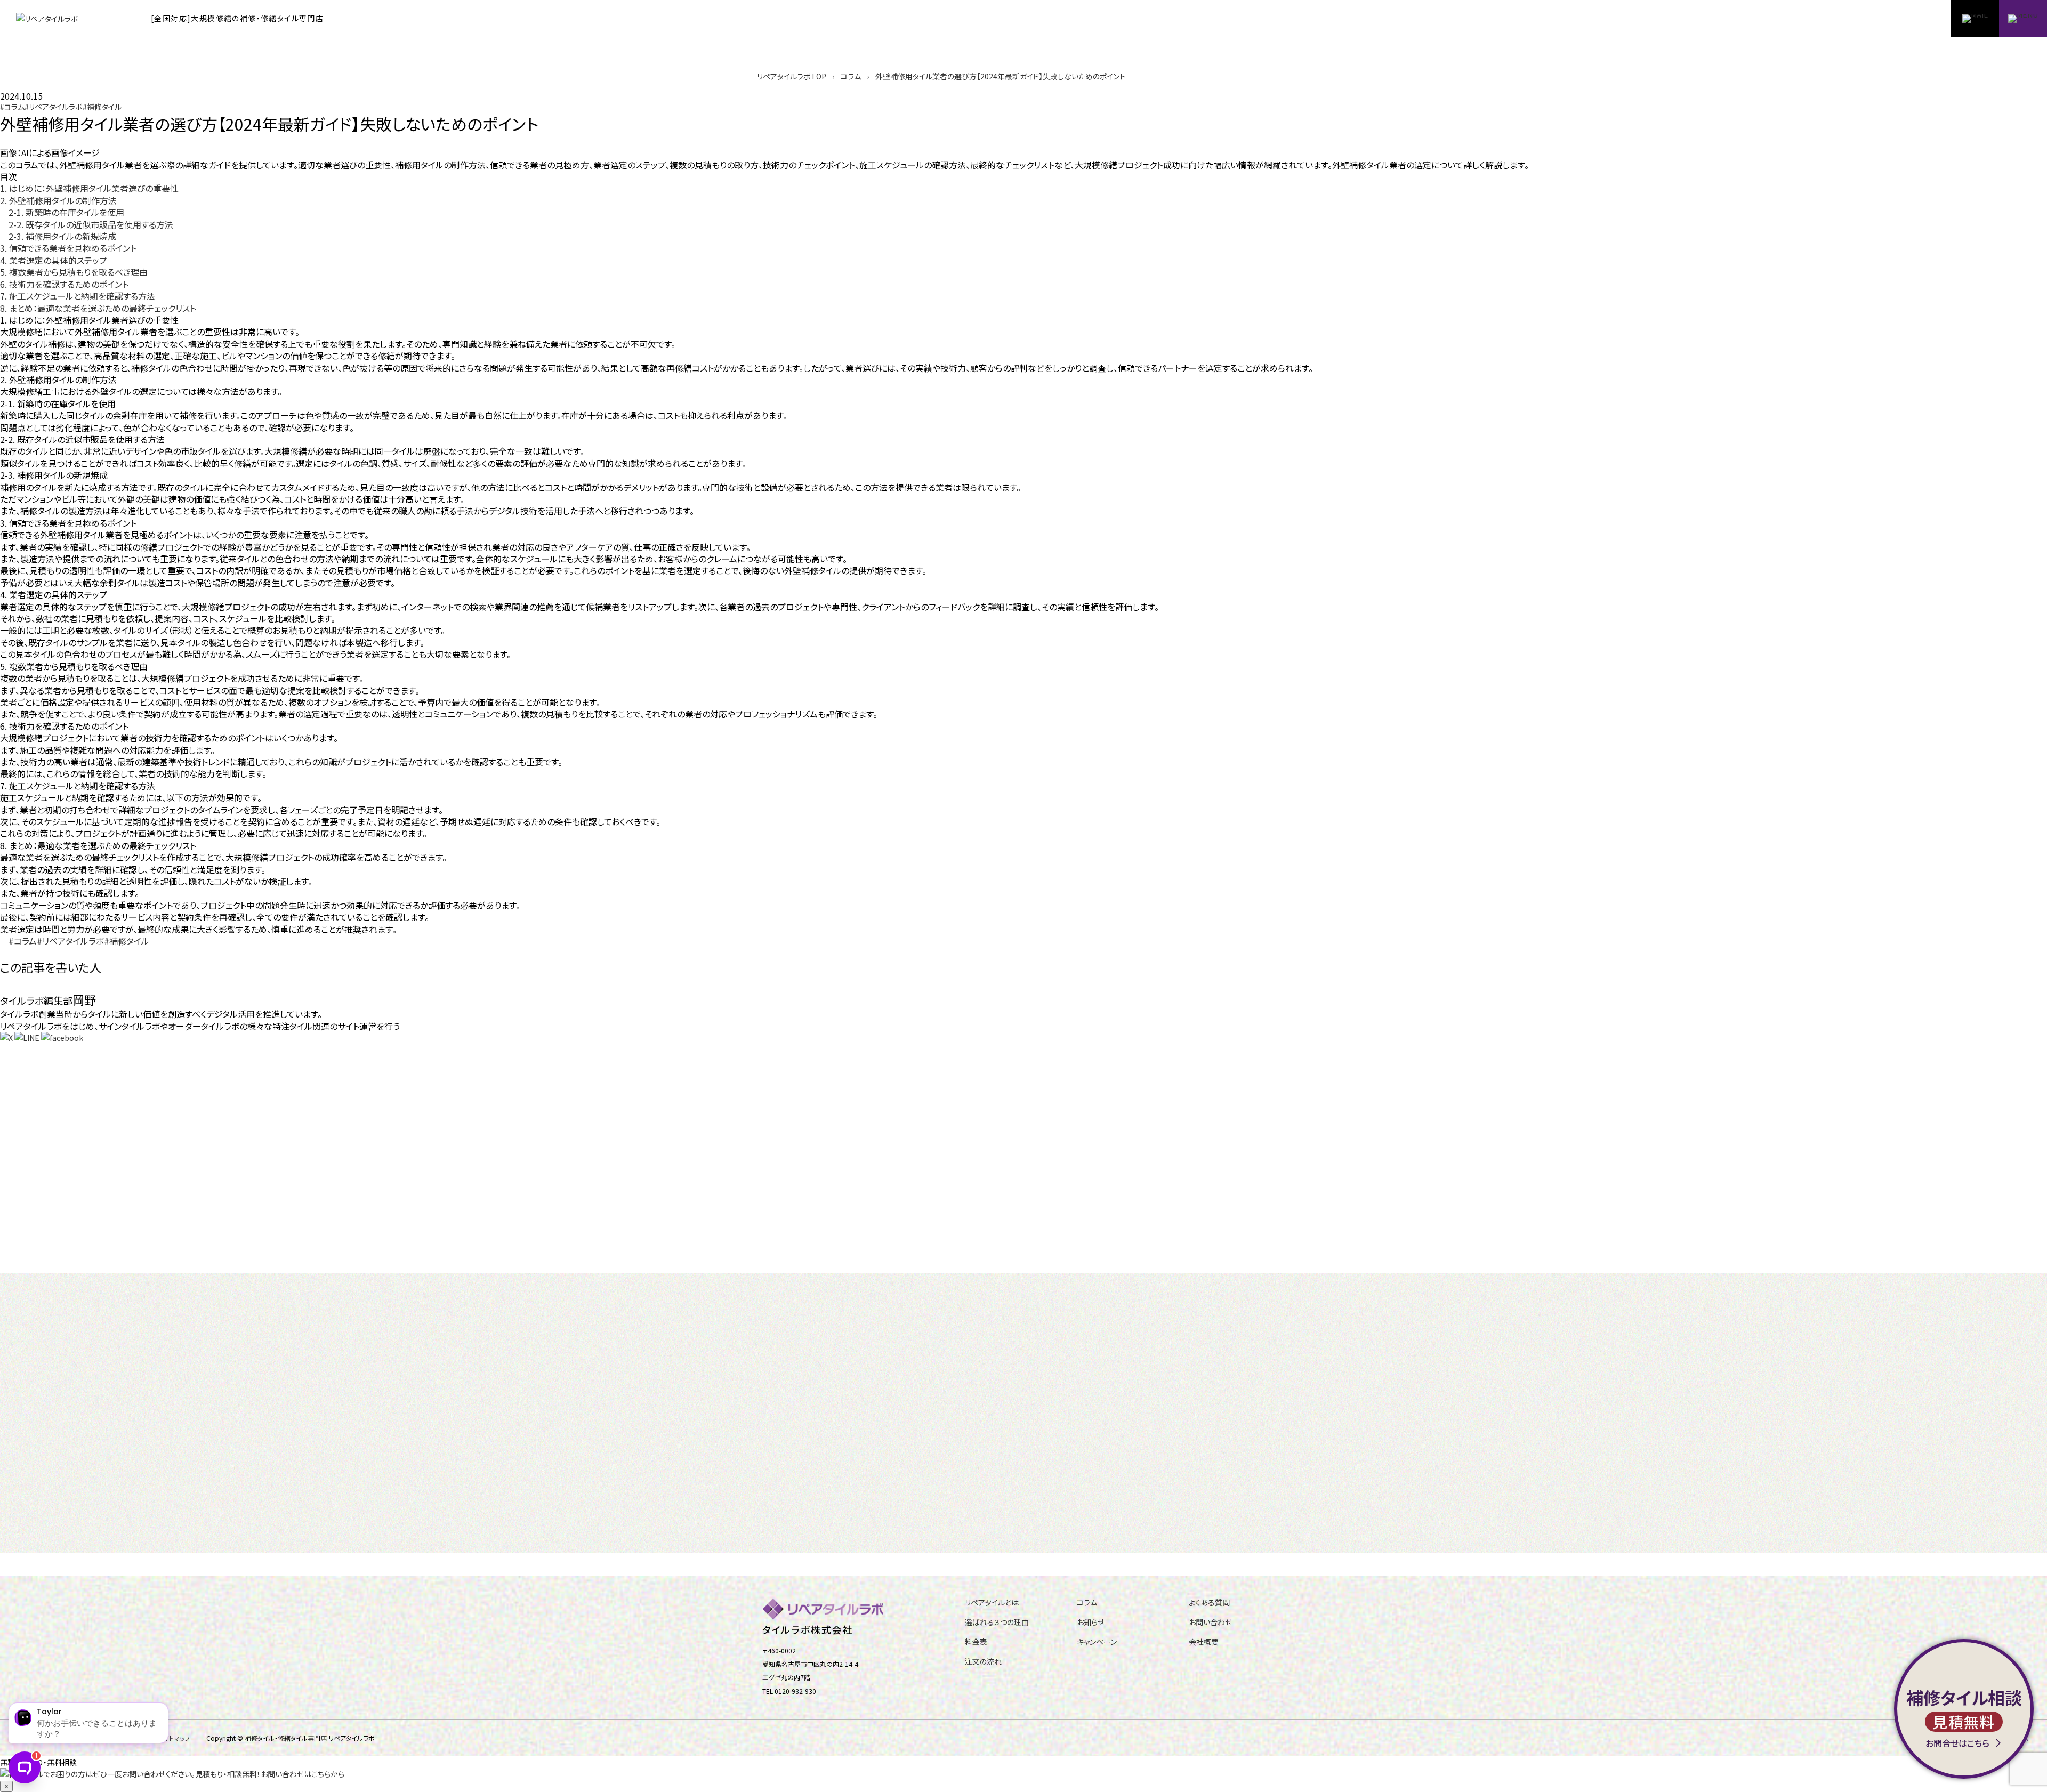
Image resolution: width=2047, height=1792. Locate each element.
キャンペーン (1097, 1642)
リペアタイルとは (992, 1603)
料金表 (976, 1642)
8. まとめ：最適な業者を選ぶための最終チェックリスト (98, 308)
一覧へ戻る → (42, 1249)
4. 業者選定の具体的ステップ (54, 260)
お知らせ (1091, 1622)
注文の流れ (983, 1662)
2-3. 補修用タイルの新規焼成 (62, 236)
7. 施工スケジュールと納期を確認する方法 (78, 296)
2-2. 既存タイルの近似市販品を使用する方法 (91, 224)
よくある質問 (1209, 1603)
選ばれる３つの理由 (997, 1622)
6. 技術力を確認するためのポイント (64, 284)
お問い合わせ (1210, 1622)
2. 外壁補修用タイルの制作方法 (58, 200)
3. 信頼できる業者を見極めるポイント (68, 248)
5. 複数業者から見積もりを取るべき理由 (74, 272)
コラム (1087, 1603)
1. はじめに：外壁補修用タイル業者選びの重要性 (89, 188)
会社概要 (1204, 1642)
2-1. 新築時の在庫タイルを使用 (66, 212)
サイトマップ (174, 1738)
